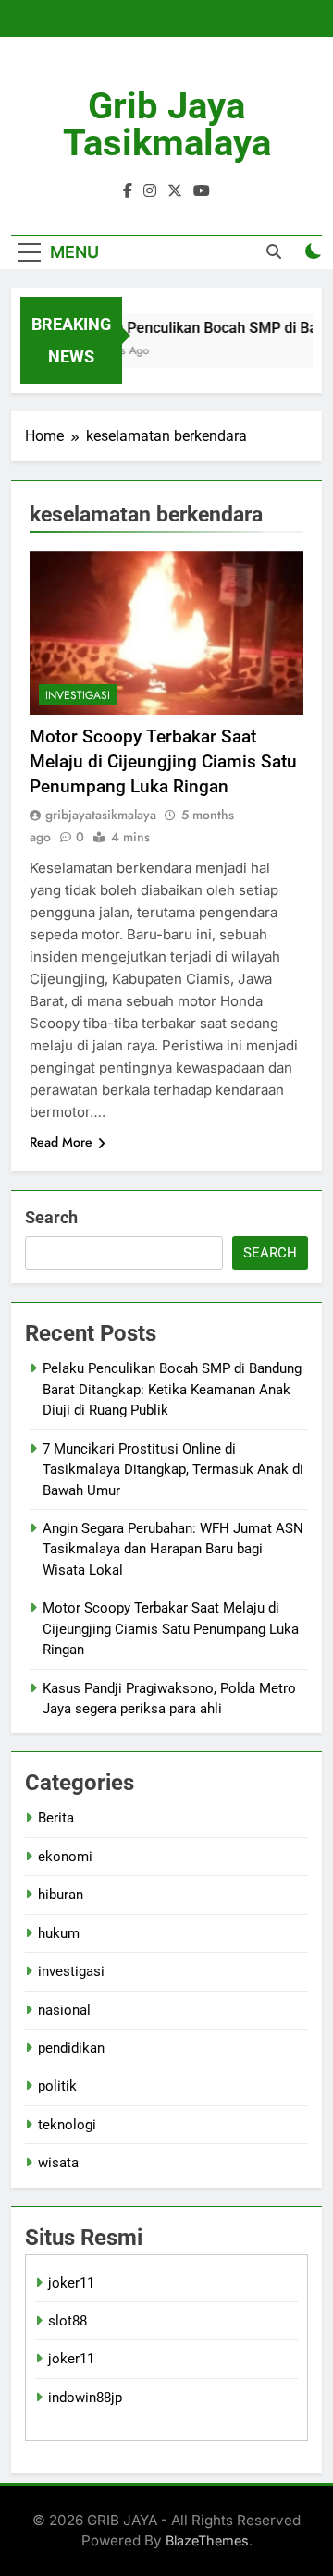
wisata (58, 2163)
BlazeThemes (207, 2540)
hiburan (61, 1895)
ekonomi (65, 1857)
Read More (61, 1142)
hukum (59, 1933)
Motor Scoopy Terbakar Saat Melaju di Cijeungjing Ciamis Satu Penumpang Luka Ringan (163, 761)
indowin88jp (85, 2398)
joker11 (71, 2283)
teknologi (67, 2125)
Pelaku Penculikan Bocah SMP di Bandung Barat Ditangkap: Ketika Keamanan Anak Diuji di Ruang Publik (172, 1389)
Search (51, 1217)
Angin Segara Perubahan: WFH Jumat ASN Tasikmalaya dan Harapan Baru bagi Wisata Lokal (173, 1549)
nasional (64, 2010)
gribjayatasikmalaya (101, 815)
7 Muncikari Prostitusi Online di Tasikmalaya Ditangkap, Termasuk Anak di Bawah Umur (173, 1470)
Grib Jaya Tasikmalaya (167, 124)
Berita (56, 1818)
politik (57, 2086)
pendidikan (71, 2048)
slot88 (68, 2321)
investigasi (78, 695)
